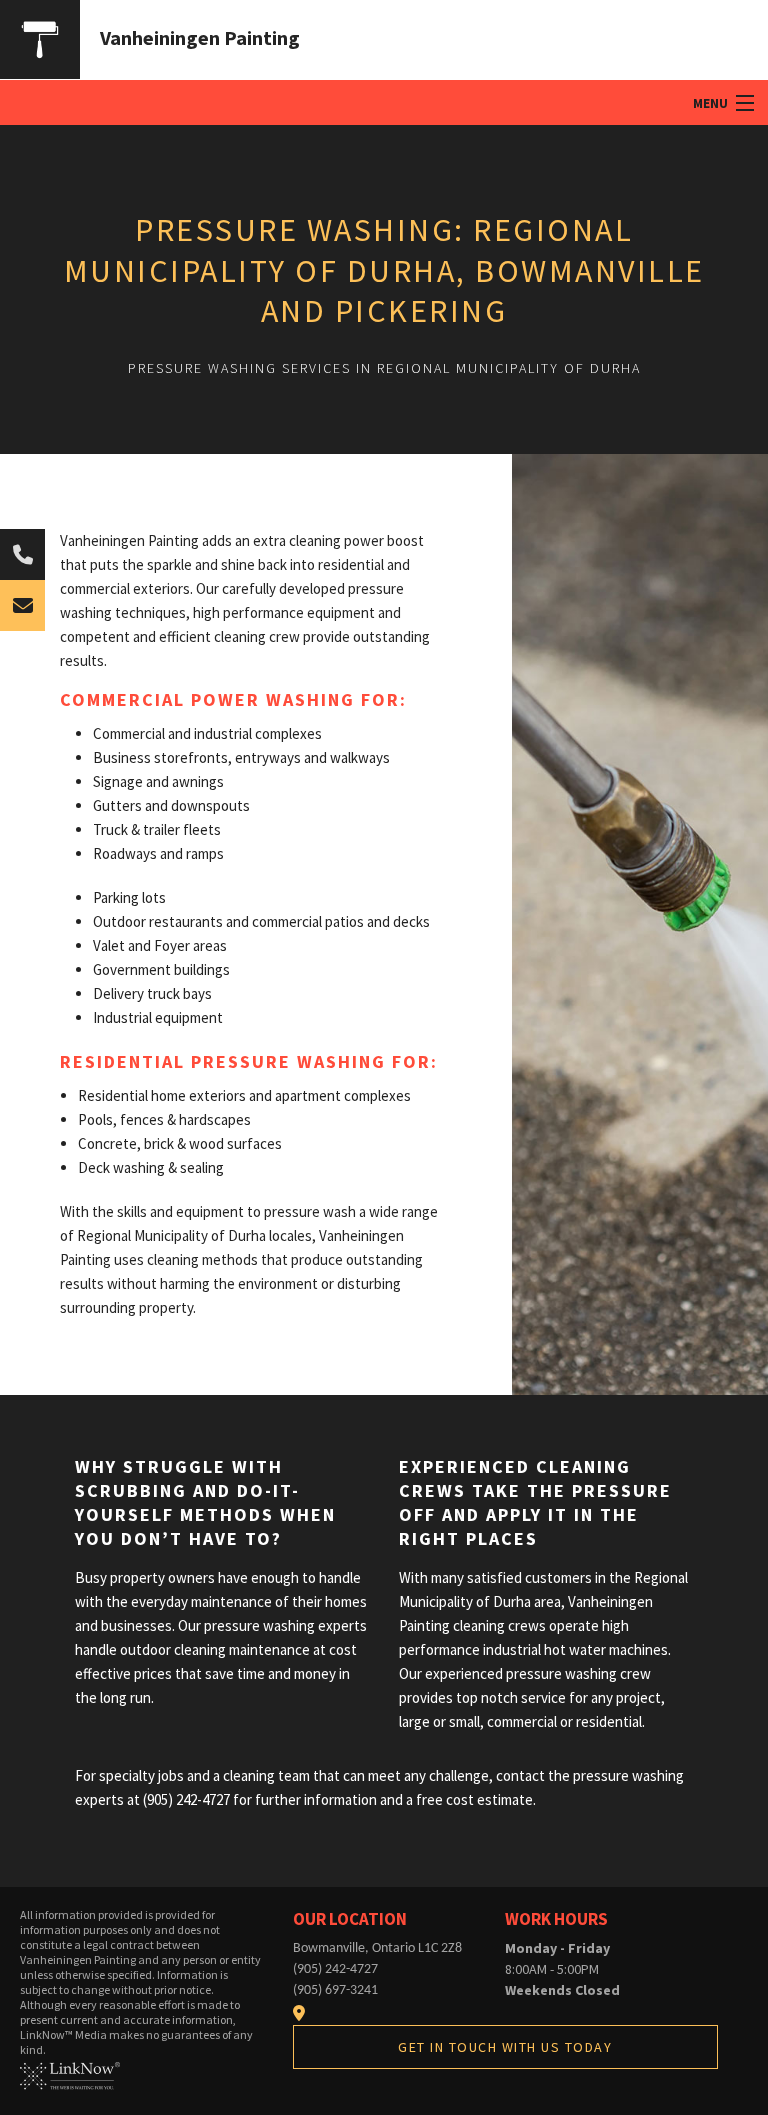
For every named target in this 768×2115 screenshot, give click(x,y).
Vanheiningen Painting (200, 37)
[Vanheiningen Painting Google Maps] (299, 2013)
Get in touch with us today (505, 2047)
